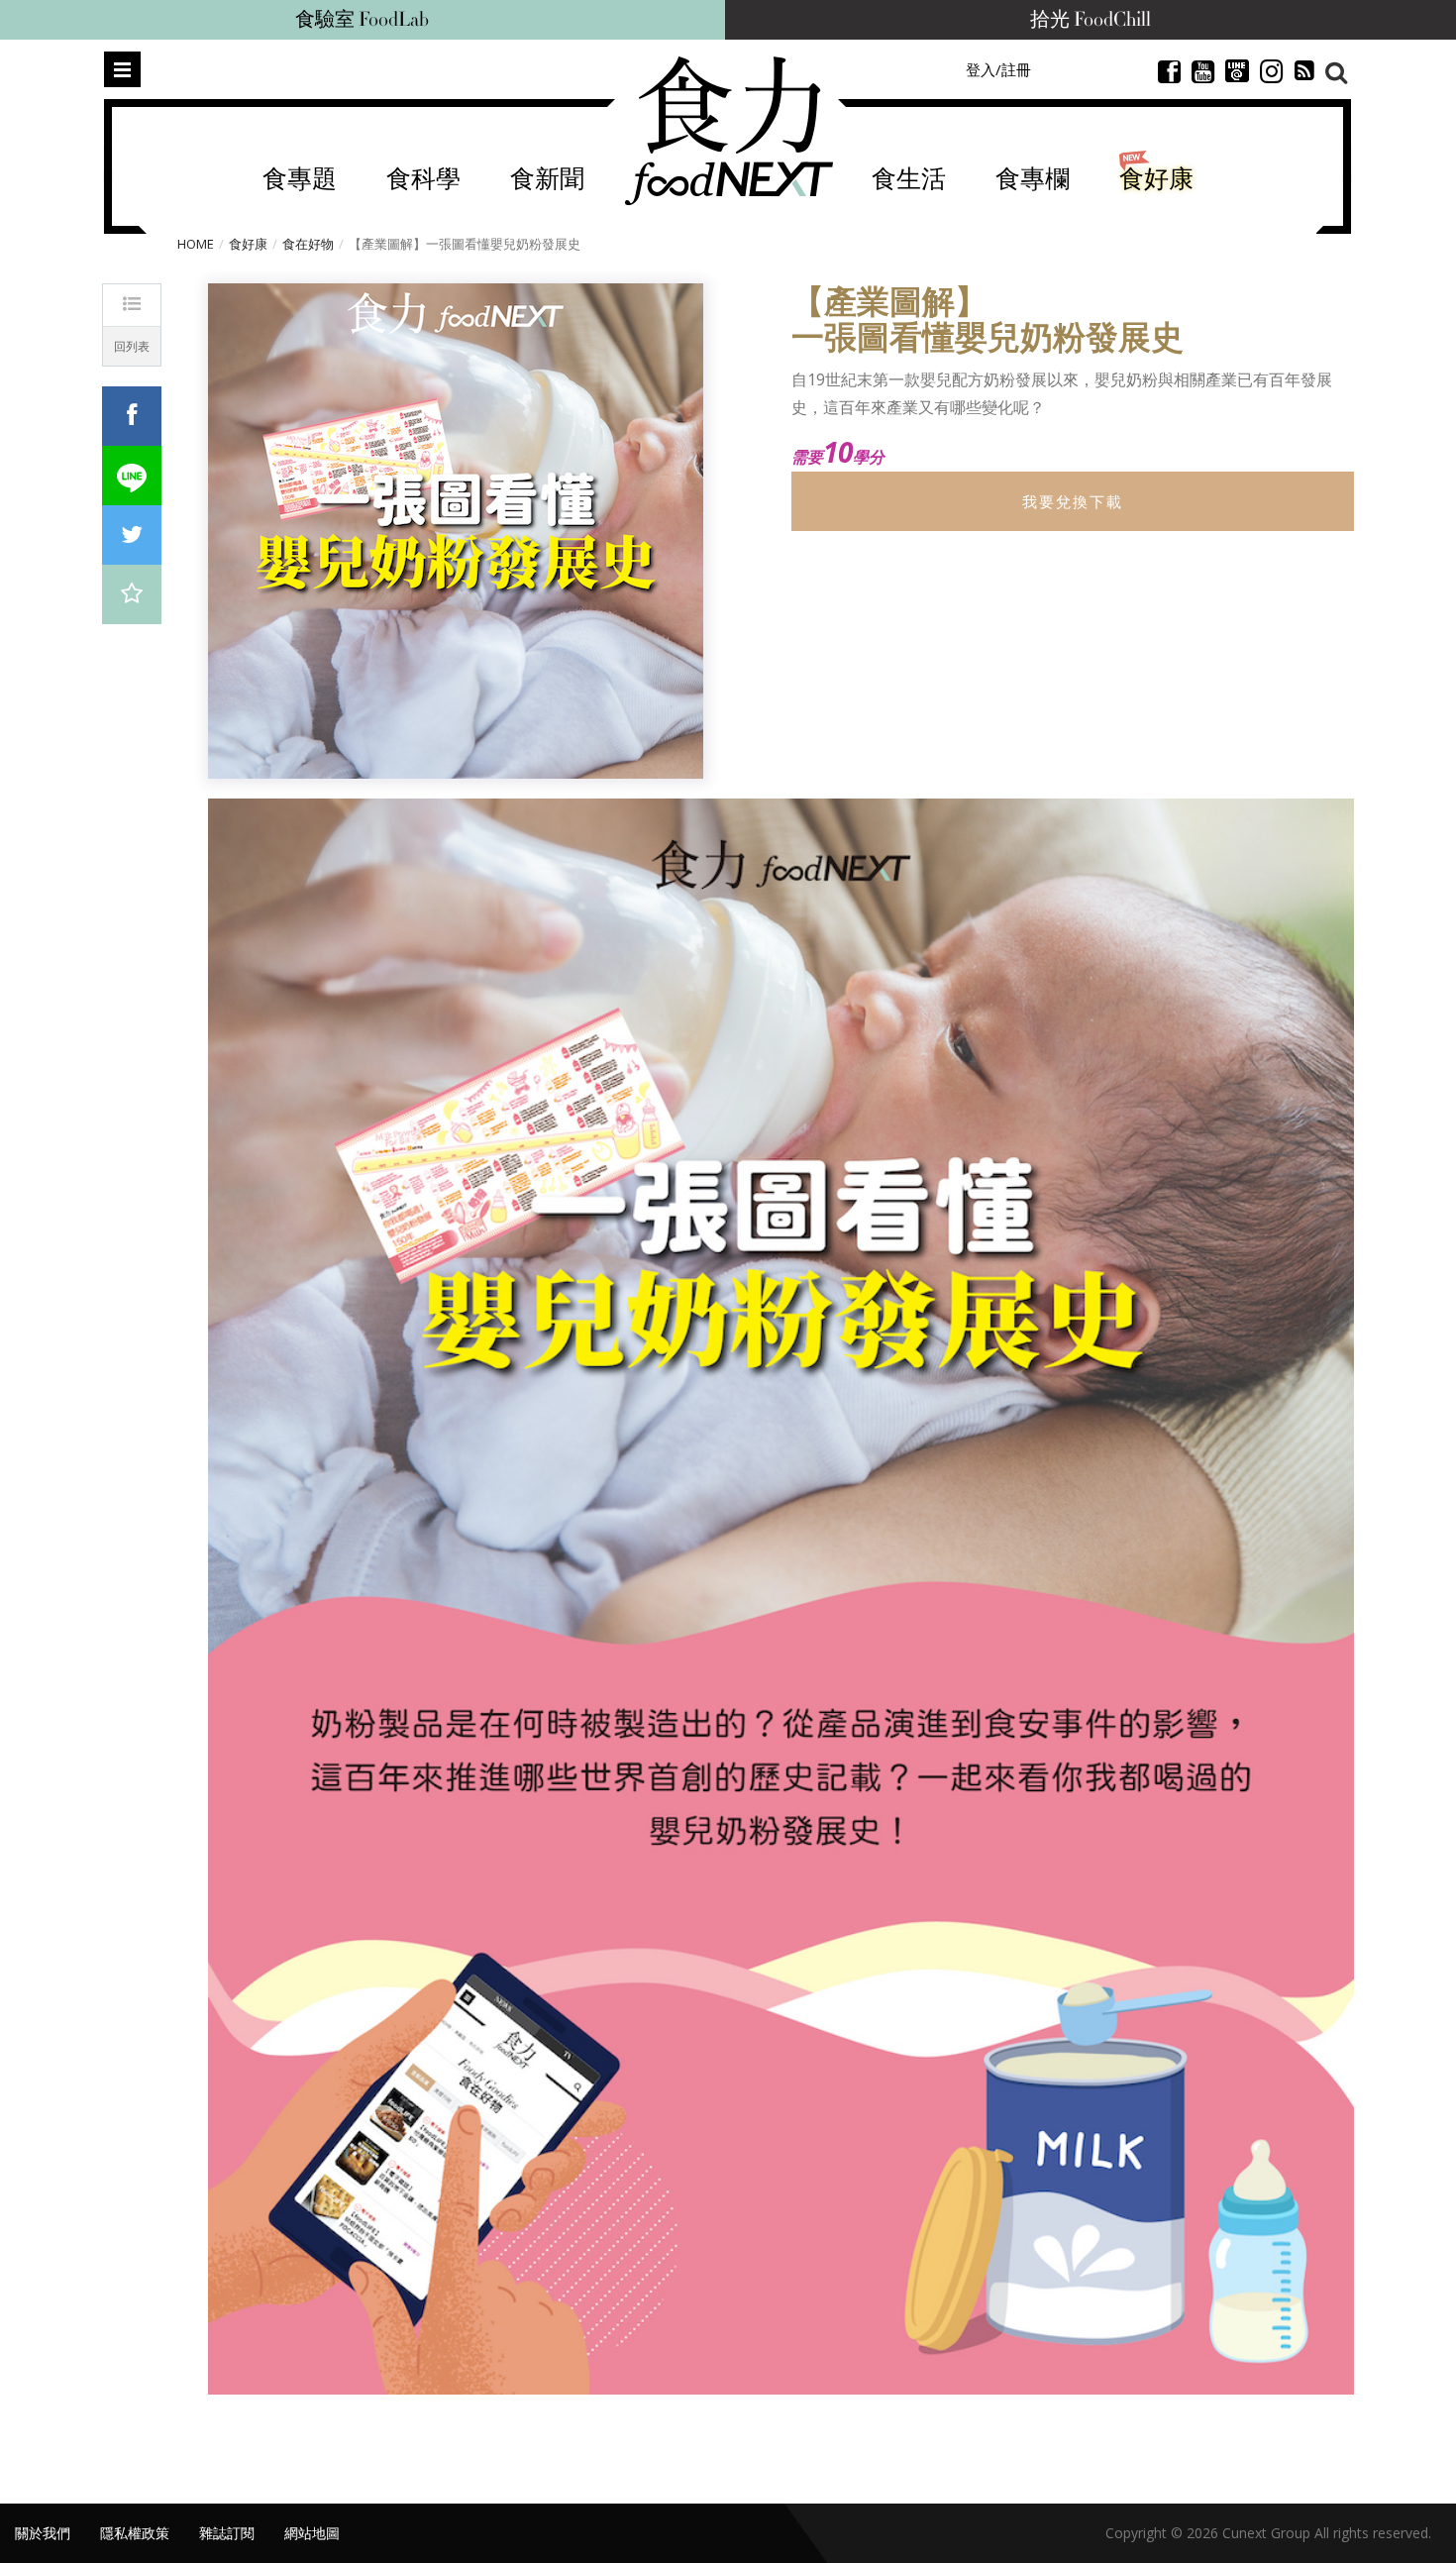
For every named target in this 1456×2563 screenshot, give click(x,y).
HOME (196, 244)
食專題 (300, 180)
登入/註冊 (998, 69)
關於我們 (43, 2533)
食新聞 (547, 180)
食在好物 (308, 244)
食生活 (909, 180)
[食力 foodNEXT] (728, 131)
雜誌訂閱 (227, 2533)
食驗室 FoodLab (362, 20)
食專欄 (1033, 180)
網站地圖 (312, 2533)
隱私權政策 (135, 2533)
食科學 (423, 180)
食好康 (1156, 180)
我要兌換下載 (1073, 501)
